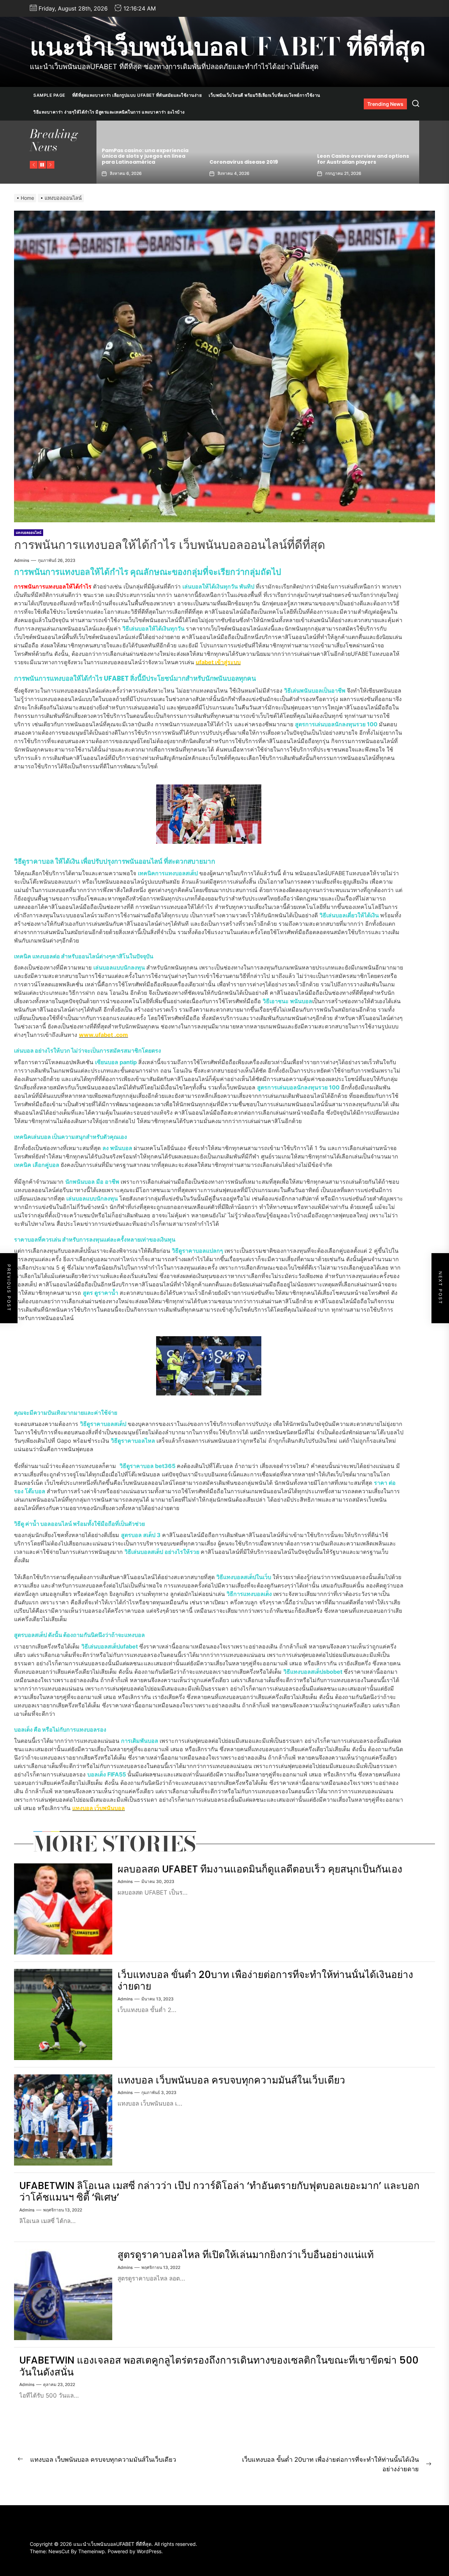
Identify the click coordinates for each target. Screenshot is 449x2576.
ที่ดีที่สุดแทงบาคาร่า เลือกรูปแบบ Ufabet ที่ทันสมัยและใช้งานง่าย (137, 95)
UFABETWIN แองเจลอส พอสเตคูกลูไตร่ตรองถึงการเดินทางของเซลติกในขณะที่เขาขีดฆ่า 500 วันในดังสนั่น (219, 2366)
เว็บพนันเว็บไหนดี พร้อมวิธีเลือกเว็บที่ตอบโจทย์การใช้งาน (264, 95)
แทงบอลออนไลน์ (29, 532)
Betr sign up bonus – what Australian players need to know (255, 159)
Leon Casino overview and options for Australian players (149, 159)
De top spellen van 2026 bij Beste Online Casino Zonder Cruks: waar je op (367, 156)
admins (22, 560)
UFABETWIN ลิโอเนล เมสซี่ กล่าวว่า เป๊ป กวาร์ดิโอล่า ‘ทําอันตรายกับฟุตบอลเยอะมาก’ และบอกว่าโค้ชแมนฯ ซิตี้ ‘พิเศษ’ (219, 2192)
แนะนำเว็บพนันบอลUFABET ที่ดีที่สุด (228, 47)
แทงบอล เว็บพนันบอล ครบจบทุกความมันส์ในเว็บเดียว (231, 2080)
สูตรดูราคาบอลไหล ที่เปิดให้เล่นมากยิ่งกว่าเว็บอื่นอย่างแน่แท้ (246, 2255)
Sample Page (49, 95)
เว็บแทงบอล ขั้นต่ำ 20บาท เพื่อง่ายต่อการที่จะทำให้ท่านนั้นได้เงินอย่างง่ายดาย (265, 1981)
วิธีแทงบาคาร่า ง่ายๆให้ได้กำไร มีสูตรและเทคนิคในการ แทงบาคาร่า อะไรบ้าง (109, 112)
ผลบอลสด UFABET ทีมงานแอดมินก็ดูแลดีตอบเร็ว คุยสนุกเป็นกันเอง (260, 1869)
